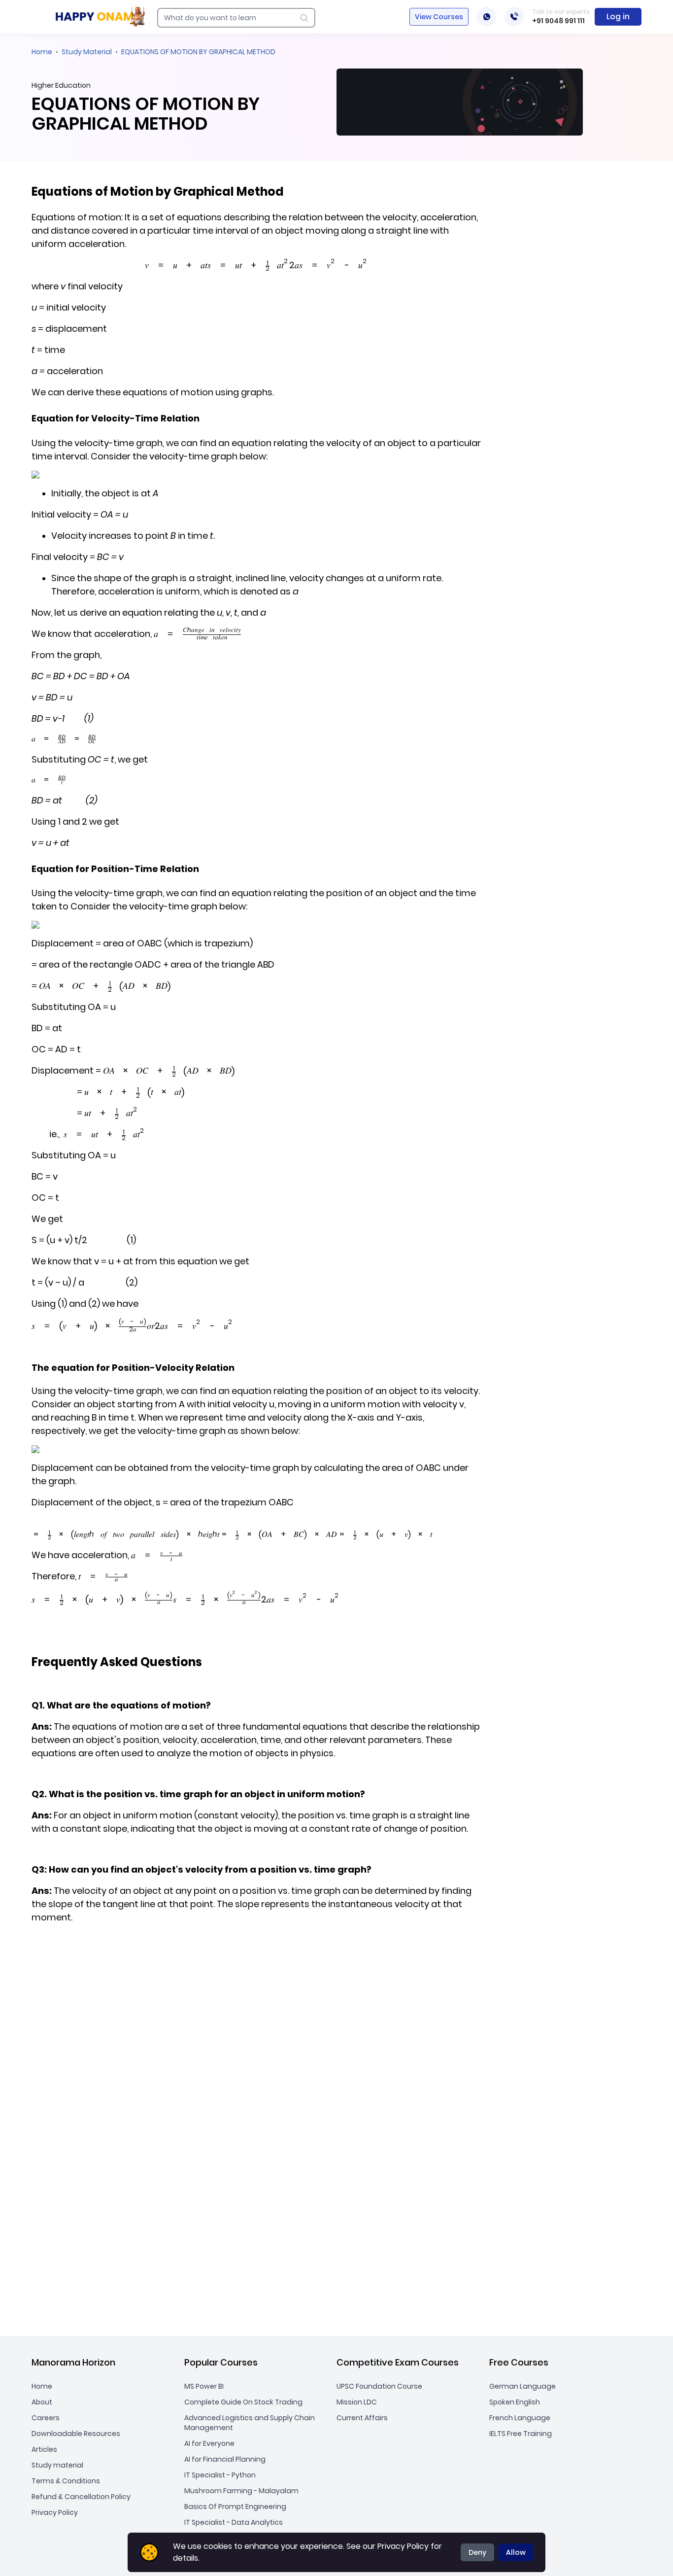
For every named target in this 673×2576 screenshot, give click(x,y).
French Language (520, 2418)
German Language (522, 2386)
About (42, 2402)
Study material (57, 2465)
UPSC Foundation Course (379, 2386)
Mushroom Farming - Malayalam (241, 2491)
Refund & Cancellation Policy (81, 2497)
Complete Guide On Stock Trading (243, 2402)
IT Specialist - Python (220, 2475)
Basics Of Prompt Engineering (235, 2506)
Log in (618, 17)
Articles (44, 2449)
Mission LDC (357, 2402)
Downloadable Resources (76, 2434)
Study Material (87, 52)
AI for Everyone (209, 2443)
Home (42, 52)
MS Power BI (204, 2386)
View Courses (439, 17)
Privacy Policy (55, 2512)
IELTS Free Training (521, 2434)
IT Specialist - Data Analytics (234, 2522)
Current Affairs (362, 2418)
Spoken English (515, 2402)
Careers (46, 2418)
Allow (516, 2552)
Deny (477, 2552)
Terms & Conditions (66, 2481)
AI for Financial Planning (225, 2459)
